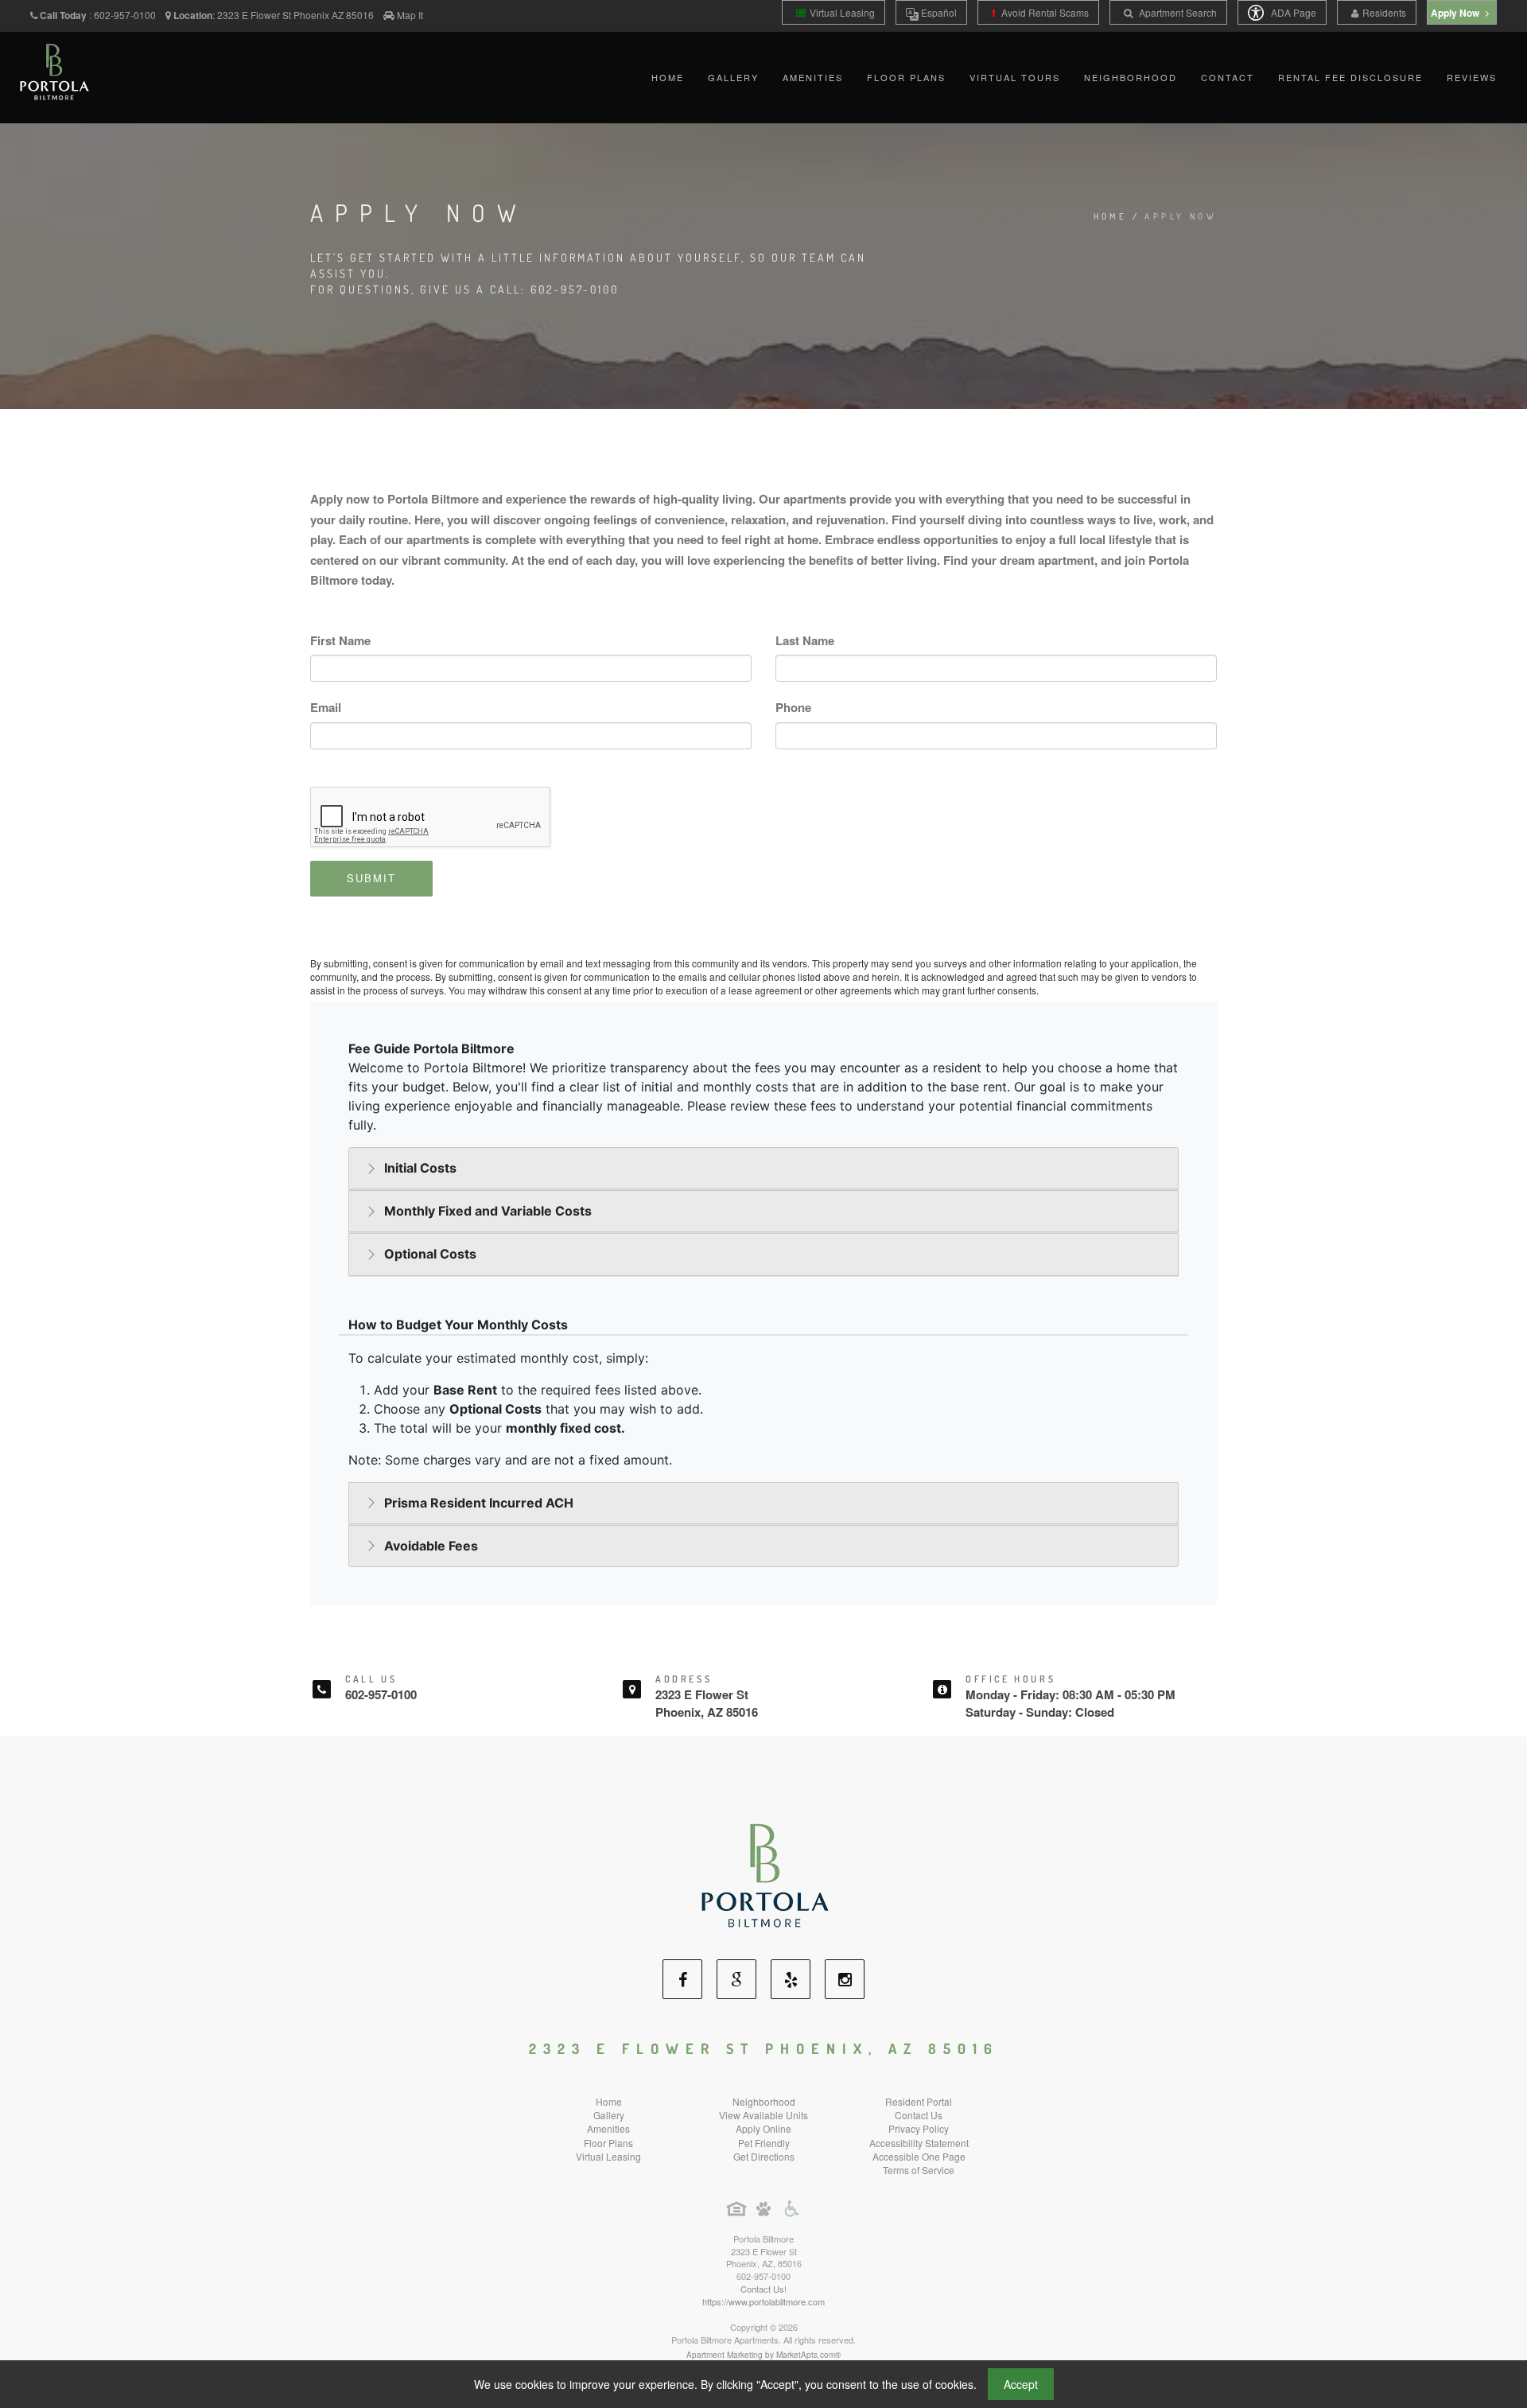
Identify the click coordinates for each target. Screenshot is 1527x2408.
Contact (1228, 77)
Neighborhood (1131, 77)
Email (326, 707)
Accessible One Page (919, 2156)
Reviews (1472, 77)
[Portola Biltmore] (764, 1874)
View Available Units (763, 2115)
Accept (1021, 2384)
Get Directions (764, 2156)
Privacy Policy (919, 2128)
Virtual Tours (1015, 77)
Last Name (805, 640)
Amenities (813, 77)
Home (668, 77)
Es (938, 12)
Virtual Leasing (842, 12)
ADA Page (1292, 12)
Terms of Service (919, 2170)
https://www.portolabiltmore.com (763, 2301)
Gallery (733, 77)
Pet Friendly (764, 2143)
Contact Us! (763, 2289)
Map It (410, 15)
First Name (340, 640)
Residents (1384, 12)
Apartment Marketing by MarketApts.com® (763, 2355)
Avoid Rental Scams (1044, 12)
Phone (793, 707)
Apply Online (763, 2128)
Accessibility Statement (919, 2143)
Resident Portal (919, 2101)
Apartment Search (1177, 12)
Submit (371, 878)
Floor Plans (906, 77)
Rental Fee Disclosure (1350, 77)
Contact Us (919, 2115)
